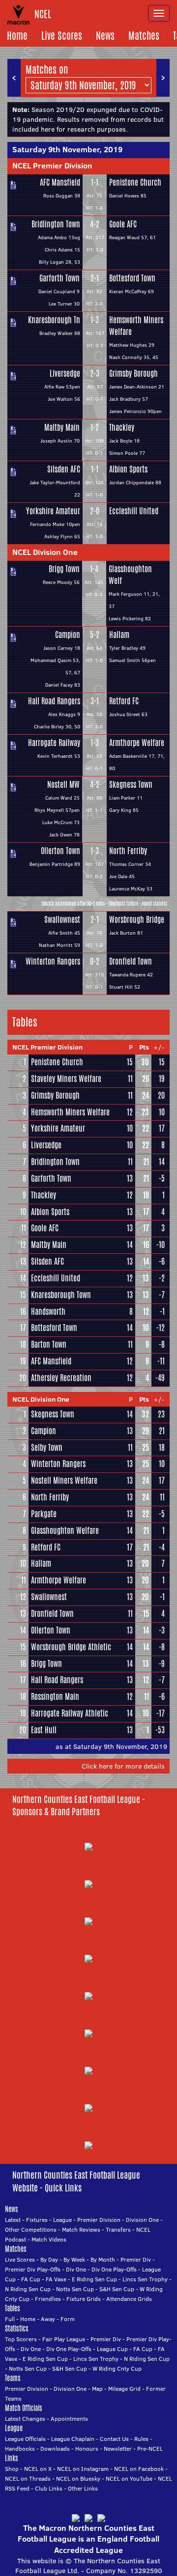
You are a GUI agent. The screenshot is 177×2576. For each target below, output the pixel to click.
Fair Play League (64, 2339)
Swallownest (62, 920)
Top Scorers (21, 2339)
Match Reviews (81, 2230)
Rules (141, 2439)
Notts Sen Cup (75, 2289)
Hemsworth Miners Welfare (136, 326)
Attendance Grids (129, 2299)
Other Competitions (31, 2230)
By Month (103, 2259)
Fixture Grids (84, 2299)
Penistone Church (135, 182)
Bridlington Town (56, 224)
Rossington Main (55, 1697)
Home (17, 36)
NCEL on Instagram (83, 2469)
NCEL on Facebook (139, 2469)
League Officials (25, 2439)
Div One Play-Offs (114, 2269)
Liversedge (65, 374)
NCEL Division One (45, 552)
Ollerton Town (60, 851)
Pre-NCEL (150, 2449)
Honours (87, 2449)
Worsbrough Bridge (137, 920)
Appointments (69, 2419)
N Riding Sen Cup (28, 2289)
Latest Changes (25, 2419)
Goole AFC (123, 224)
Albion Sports (128, 469)
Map (97, 2389)
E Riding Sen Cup (94, 2279)
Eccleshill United (134, 511)
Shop (12, 2469)
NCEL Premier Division (52, 166)
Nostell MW (63, 785)
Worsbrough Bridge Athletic (71, 1647)
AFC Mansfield (60, 182)
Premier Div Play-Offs (33, 2269)
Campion (68, 635)
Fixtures (37, 2220)
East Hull (44, 1730)
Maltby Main (62, 428)
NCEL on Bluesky (78, 2479)
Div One (76, 2269)
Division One (142, 2220)
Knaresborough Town (61, 1295)
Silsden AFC (64, 469)
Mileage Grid (124, 2389)
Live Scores (62, 36)
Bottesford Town (132, 278)
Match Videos (49, 2239)
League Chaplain (73, 2439)
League (62, 2220)
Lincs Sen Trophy (145, 2279)
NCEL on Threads (28, 2479)
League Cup (112, 2349)
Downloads (55, 2449)
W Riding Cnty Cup (117, 2368)
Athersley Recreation (61, 1378)
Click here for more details (123, 1766)
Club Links (49, 2488)
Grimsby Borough (133, 374)
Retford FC (124, 701)
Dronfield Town (131, 961)
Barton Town (49, 1344)
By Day (49, 2259)
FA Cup (31, 2279)
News (105, 36)
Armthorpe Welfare (137, 743)
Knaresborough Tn (54, 320)
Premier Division (99, 2220)
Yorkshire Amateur (53, 511)
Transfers (118, 2230)
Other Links (83, 2488)
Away (48, 2319)
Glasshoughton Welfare (65, 1531)
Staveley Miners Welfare (66, 1079)
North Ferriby (128, 851)
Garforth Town (59, 278)
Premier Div (136, 2259)
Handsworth (48, 1312)
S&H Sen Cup (117, 2289)
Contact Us (114, 2439)
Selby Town (47, 1448)
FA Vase (56, 2279)
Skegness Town (131, 785)
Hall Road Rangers (54, 701)
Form (68, 2319)
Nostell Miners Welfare (64, 1481)
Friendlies (48, 2299)
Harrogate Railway (54, 743)
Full (10, 2319)
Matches (144, 36)
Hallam (119, 635)
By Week (74, 2259)
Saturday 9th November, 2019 (67, 149)
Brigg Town (64, 569)
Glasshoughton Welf (130, 575)
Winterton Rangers (53, 961)
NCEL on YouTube (129, 2479)
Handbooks (20, 2449)
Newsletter (118, 2449)
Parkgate (44, 1514)
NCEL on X (38, 2469)
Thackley (122, 428)
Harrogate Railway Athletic (70, 1713)
